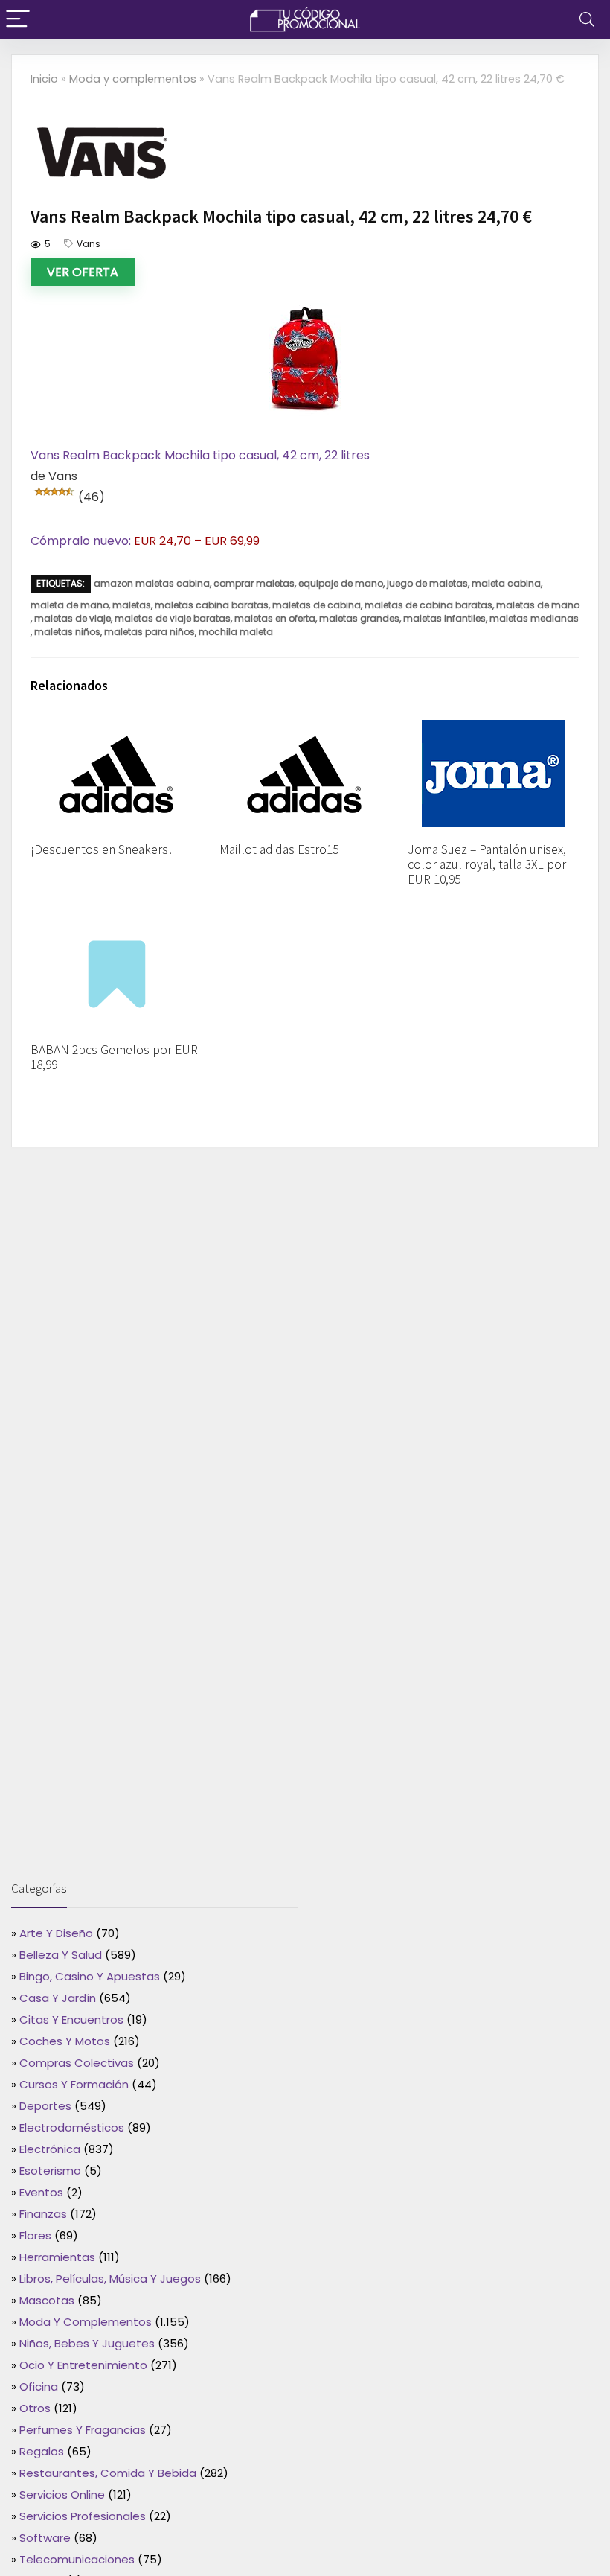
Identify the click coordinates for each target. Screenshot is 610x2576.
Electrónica (50, 2149)
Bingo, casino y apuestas (90, 1976)
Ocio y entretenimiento (83, 2365)
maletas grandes (359, 618)
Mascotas (47, 2300)
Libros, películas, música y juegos (110, 2279)
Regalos (42, 2451)
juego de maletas (427, 583)
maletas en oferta (275, 618)
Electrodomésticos (72, 2127)
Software (45, 2538)
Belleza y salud (61, 1955)
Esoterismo (50, 2171)
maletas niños (67, 632)
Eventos (41, 2192)
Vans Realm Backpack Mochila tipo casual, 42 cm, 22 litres (200, 455)
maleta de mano (70, 605)
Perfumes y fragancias (83, 2430)
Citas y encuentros (71, 2019)
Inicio (44, 79)
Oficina (39, 2387)
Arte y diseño (56, 1933)
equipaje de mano (341, 583)
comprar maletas (254, 583)
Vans (89, 244)
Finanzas (43, 2214)
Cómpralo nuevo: (82, 541)
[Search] (587, 20)
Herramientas (57, 2257)
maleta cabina (506, 583)
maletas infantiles (444, 618)
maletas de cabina (317, 605)
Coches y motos (65, 2041)
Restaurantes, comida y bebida (108, 2473)
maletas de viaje (73, 618)
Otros (35, 2408)
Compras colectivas (77, 2063)
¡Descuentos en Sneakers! (101, 849)
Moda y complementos (133, 79)
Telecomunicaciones (77, 2559)
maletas (132, 605)
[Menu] (18, 20)
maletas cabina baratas (212, 605)
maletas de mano (538, 605)
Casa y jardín (58, 1998)
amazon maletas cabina (152, 583)
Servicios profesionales (83, 2516)
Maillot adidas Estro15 (279, 849)
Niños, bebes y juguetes (87, 2343)
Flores (35, 2235)
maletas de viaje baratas (173, 618)
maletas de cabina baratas (428, 605)
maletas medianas (534, 618)
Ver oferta (83, 272)
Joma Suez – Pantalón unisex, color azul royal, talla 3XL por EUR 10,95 (487, 864)
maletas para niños (150, 632)
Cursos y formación (74, 2084)
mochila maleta (236, 632)
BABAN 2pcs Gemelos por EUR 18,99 (114, 1057)
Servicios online (62, 2494)
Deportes (45, 2106)
